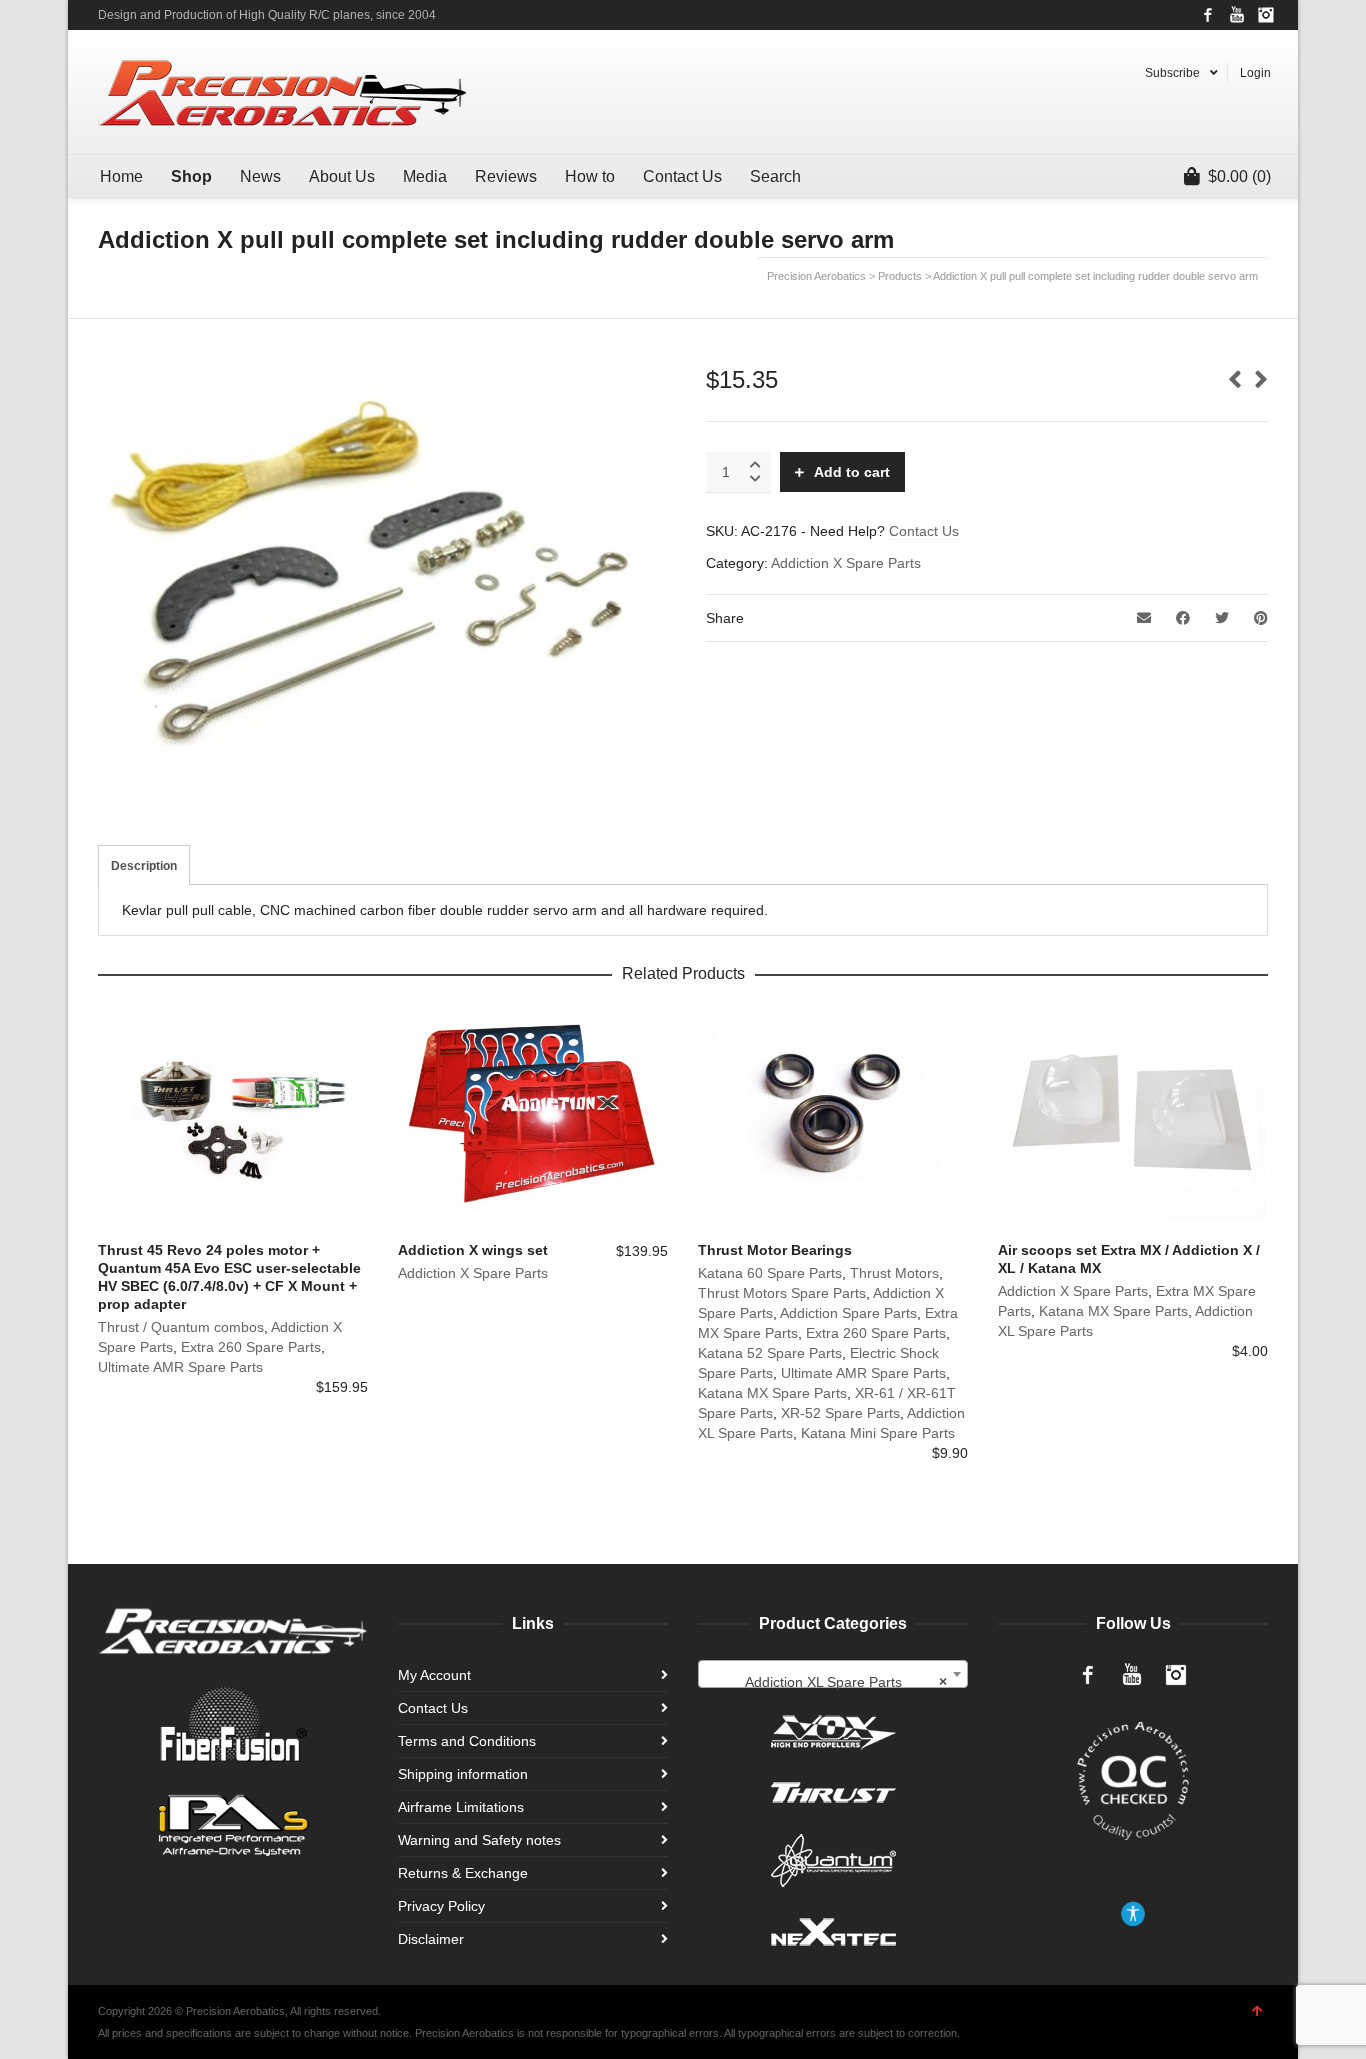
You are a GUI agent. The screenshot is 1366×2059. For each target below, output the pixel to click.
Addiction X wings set (473, 1250)
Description (144, 866)
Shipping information (463, 1774)
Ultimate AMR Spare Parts (180, 1367)
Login (1255, 73)
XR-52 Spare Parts (840, 1413)
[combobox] (833, 1674)
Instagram (1266, 15)
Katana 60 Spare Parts (770, 1273)
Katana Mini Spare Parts (878, 1433)
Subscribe (1172, 73)
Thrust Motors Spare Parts (782, 1293)
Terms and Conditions (467, 1741)
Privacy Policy (441, 1906)
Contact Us (924, 531)
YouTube (1237, 15)
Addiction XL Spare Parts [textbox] (846, 1682)
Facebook (1208, 15)
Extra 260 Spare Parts (251, 1347)
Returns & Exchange (463, 1873)
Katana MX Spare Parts (772, 1393)
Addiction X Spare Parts (846, 563)
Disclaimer (431, 1939)
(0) (1239, 176)
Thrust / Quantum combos (181, 1327)
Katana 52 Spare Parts (770, 1353)
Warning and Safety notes (479, 1840)
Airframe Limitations (461, 1807)
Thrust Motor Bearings (775, 1250)
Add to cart (852, 472)
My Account (434, 1675)
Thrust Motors (894, 1273)
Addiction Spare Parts (848, 1313)
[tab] (144, 866)
